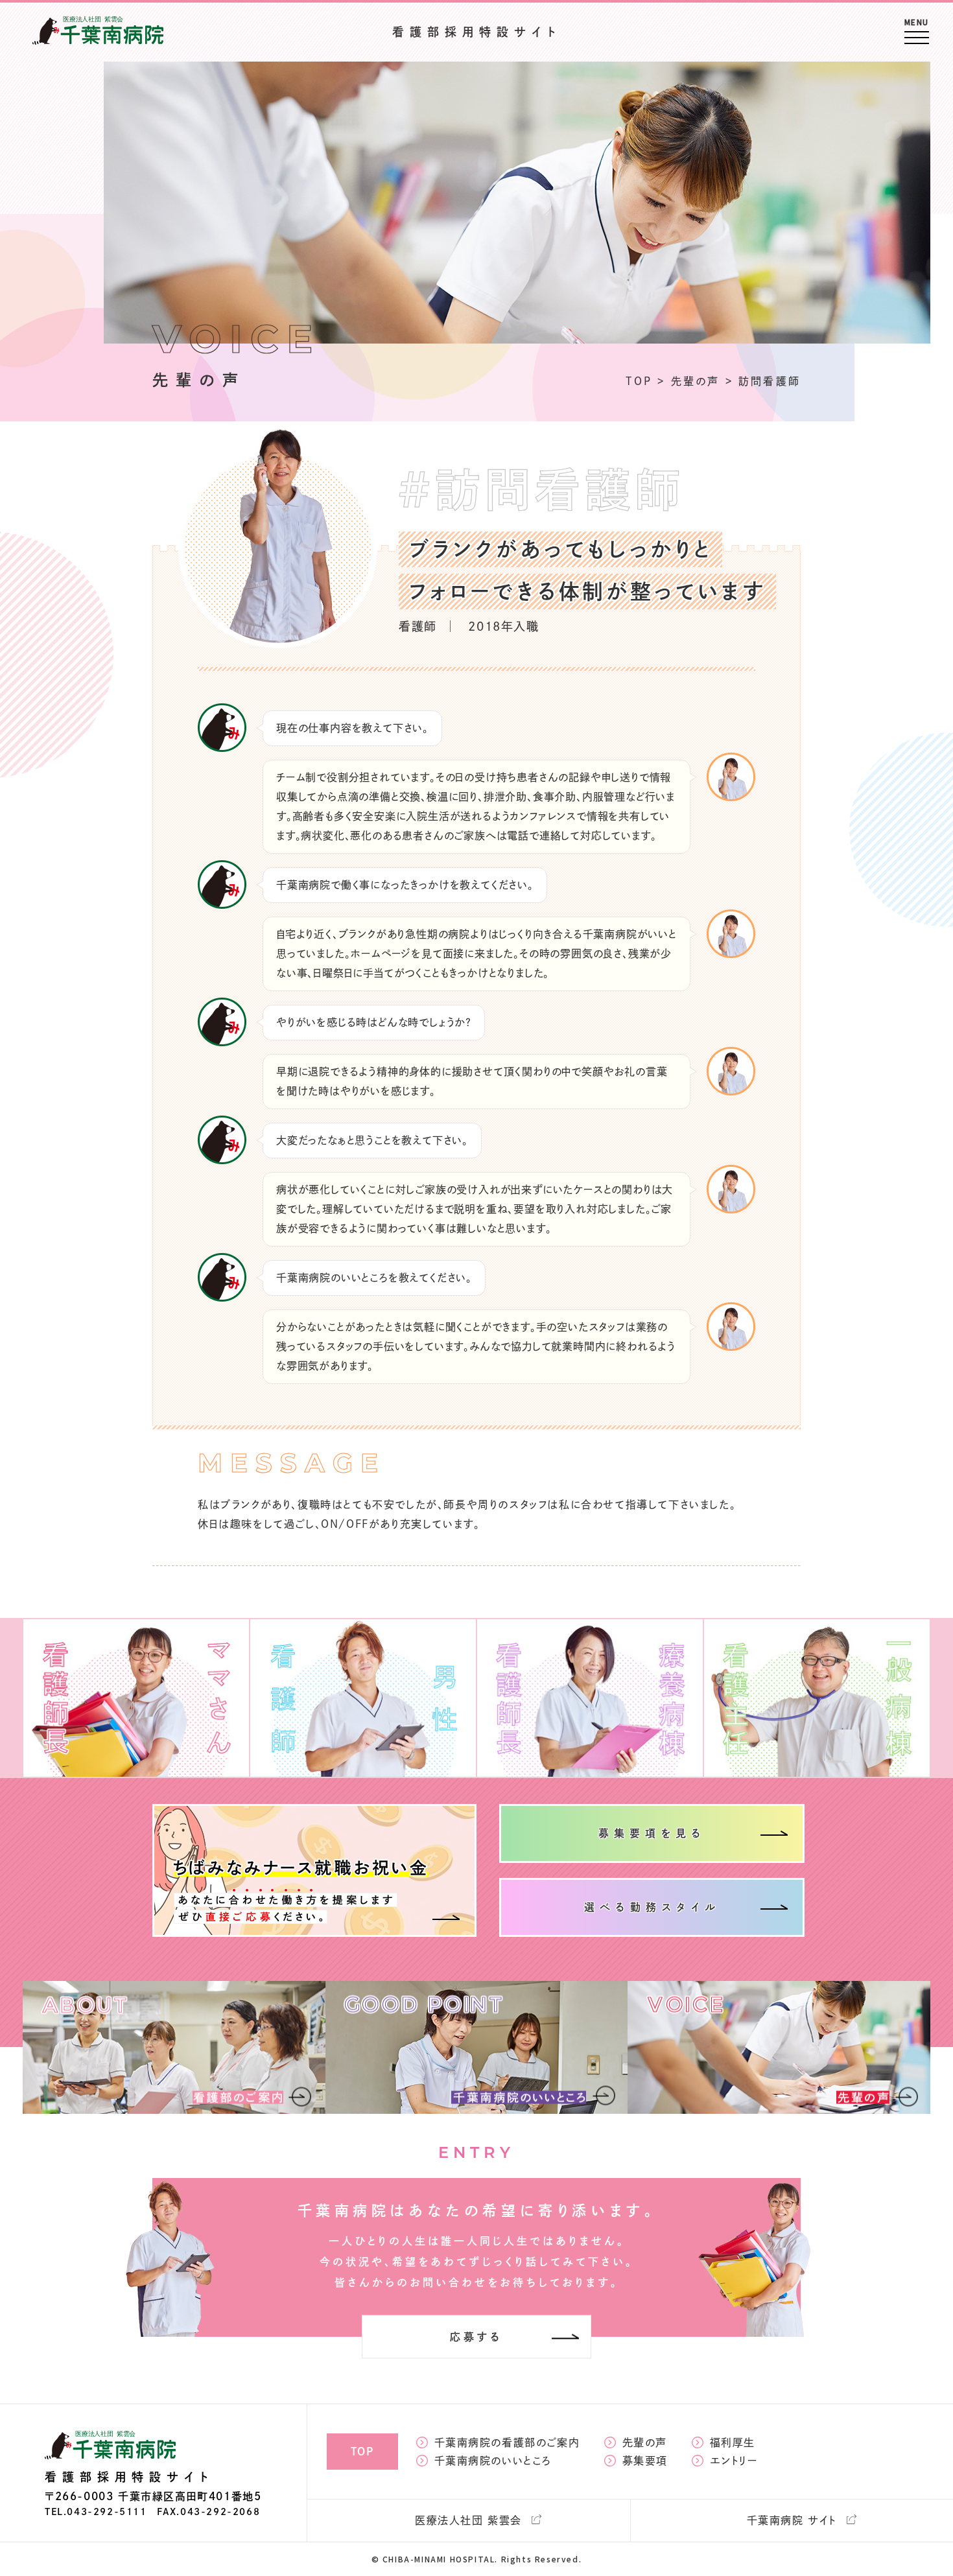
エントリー (734, 2461)
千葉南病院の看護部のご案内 (507, 2442)
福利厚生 (733, 2442)
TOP (362, 2452)
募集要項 (645, 2461)
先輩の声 (645, 2442)
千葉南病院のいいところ (493, 2461)
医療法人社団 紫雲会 (468, 2520)
